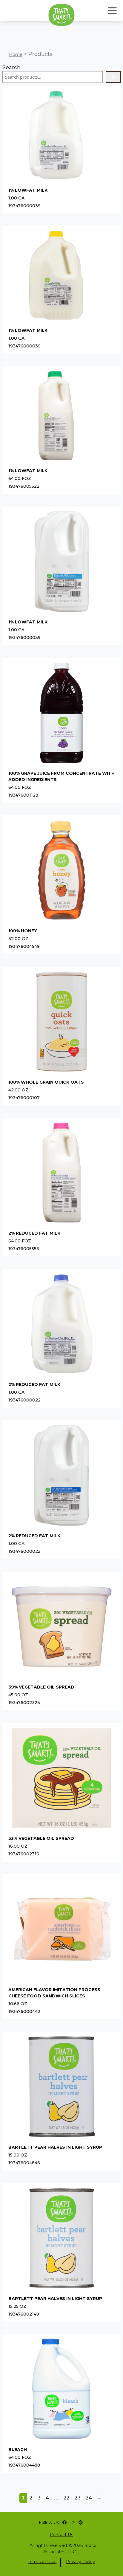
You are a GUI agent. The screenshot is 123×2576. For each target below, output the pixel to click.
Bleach (18, 2450)
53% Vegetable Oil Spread (41, 1838)
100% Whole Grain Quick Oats (46, 1082)
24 (89, 2498)
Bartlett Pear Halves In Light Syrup (55, 2147)
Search (11, 67)
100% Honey (23, 931)
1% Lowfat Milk (28, 190)
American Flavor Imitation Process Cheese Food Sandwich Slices (54, 1993)
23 (78, 2498)
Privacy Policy (80, 2562)
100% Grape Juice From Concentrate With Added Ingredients (61, 776)
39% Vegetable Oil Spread (41, 1687)
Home (16, 54)
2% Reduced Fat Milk (34, 1233)
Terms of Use (42, 2562)
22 (67, 2498)
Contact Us (61, 2535)
